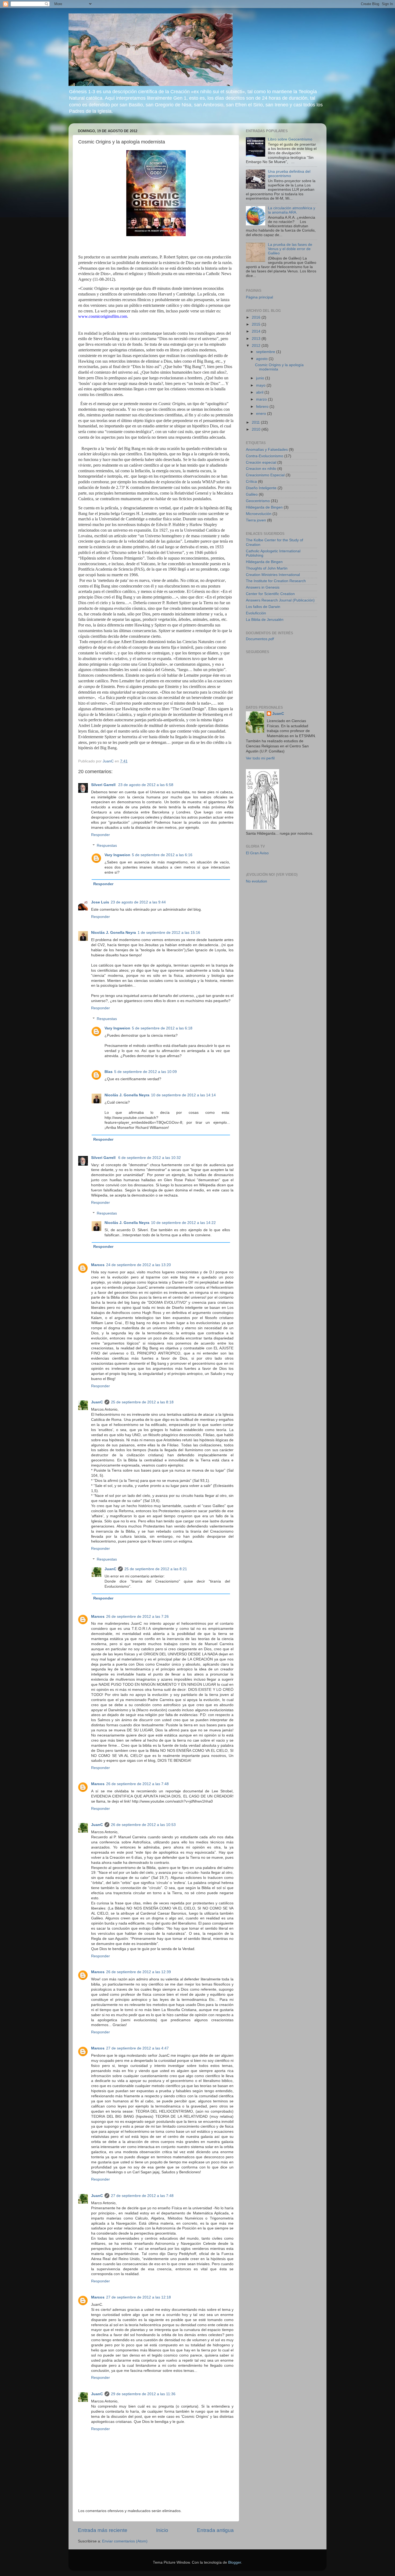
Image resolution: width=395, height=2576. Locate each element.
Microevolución (259, 514)
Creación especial (261, 462)
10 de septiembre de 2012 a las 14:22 (183, 1223)
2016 (257, 317)
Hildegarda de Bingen (264, 507)
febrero (263, 407)
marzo (262, 399)
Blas (109, 1072)
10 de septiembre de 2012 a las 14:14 (183, 1095)
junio (261, 378)
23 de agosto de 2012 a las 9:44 (138, 902)
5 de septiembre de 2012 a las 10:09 (146, 1072)
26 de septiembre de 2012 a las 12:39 (139, 1972)
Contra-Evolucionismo (265, 456)
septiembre (266, 352)
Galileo (252, 494)
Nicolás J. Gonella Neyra (114, 933)
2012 (257, 346)
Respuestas (107, 846)
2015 (257, 324)
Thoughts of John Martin (267, 568)
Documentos (260, 639)
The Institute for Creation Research (276, 581)
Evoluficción (256, 613)
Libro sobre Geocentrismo (290, 139)
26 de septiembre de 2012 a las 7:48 (137, 1784)
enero (262, 414)
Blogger (235, 2562)
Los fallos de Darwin (263, 607)
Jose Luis (100, 902)
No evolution (256, 881)
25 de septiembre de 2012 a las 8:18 (142, 1402)
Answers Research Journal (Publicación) (280, 600)
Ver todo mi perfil (260, 758)
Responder (100, 835)
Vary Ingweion (117, 855)
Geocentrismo (258, 501)
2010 (257, 429)
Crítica (251, 482)
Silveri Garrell (104, 785)
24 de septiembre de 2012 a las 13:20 (139, 1265)
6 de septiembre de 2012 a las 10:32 (150, 1158)
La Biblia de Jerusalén (265, 620)
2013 (257, 339)
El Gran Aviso (257, 853)
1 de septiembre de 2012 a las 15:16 (169, 933)
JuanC (97, 1402)
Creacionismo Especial (265, 475)
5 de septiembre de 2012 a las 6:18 (162, 1028)
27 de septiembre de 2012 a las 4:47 (137, 2048)
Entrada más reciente (103, 2530)
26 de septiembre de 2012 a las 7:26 (137, 1617)
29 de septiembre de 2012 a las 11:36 (143, 2394)
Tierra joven (256, 520)
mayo (261, 385)
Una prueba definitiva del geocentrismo (289, 174)
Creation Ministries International (273, 575)
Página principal (259, 297)
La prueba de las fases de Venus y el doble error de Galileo (290, 249)
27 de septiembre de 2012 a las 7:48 (142, 2196)
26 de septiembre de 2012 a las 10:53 (143, 1825)
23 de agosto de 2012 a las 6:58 (146, 785)
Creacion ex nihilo (261, 469)
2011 (256, 422)
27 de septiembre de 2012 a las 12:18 (139, 2297)
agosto (262, 359)
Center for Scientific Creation (270, 594)
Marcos (98, 1265)
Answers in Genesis (263, 587)
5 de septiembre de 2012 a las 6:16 (162, 855)
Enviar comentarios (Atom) (125, 2541)
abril (260, 392)
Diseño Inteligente (261, 488)
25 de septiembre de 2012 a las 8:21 (156, 1569)
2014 (257, 331)
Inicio (162, 2530)
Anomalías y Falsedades (267, 450)
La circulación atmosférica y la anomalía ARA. (292, 210)
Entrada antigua (215, 2530)
